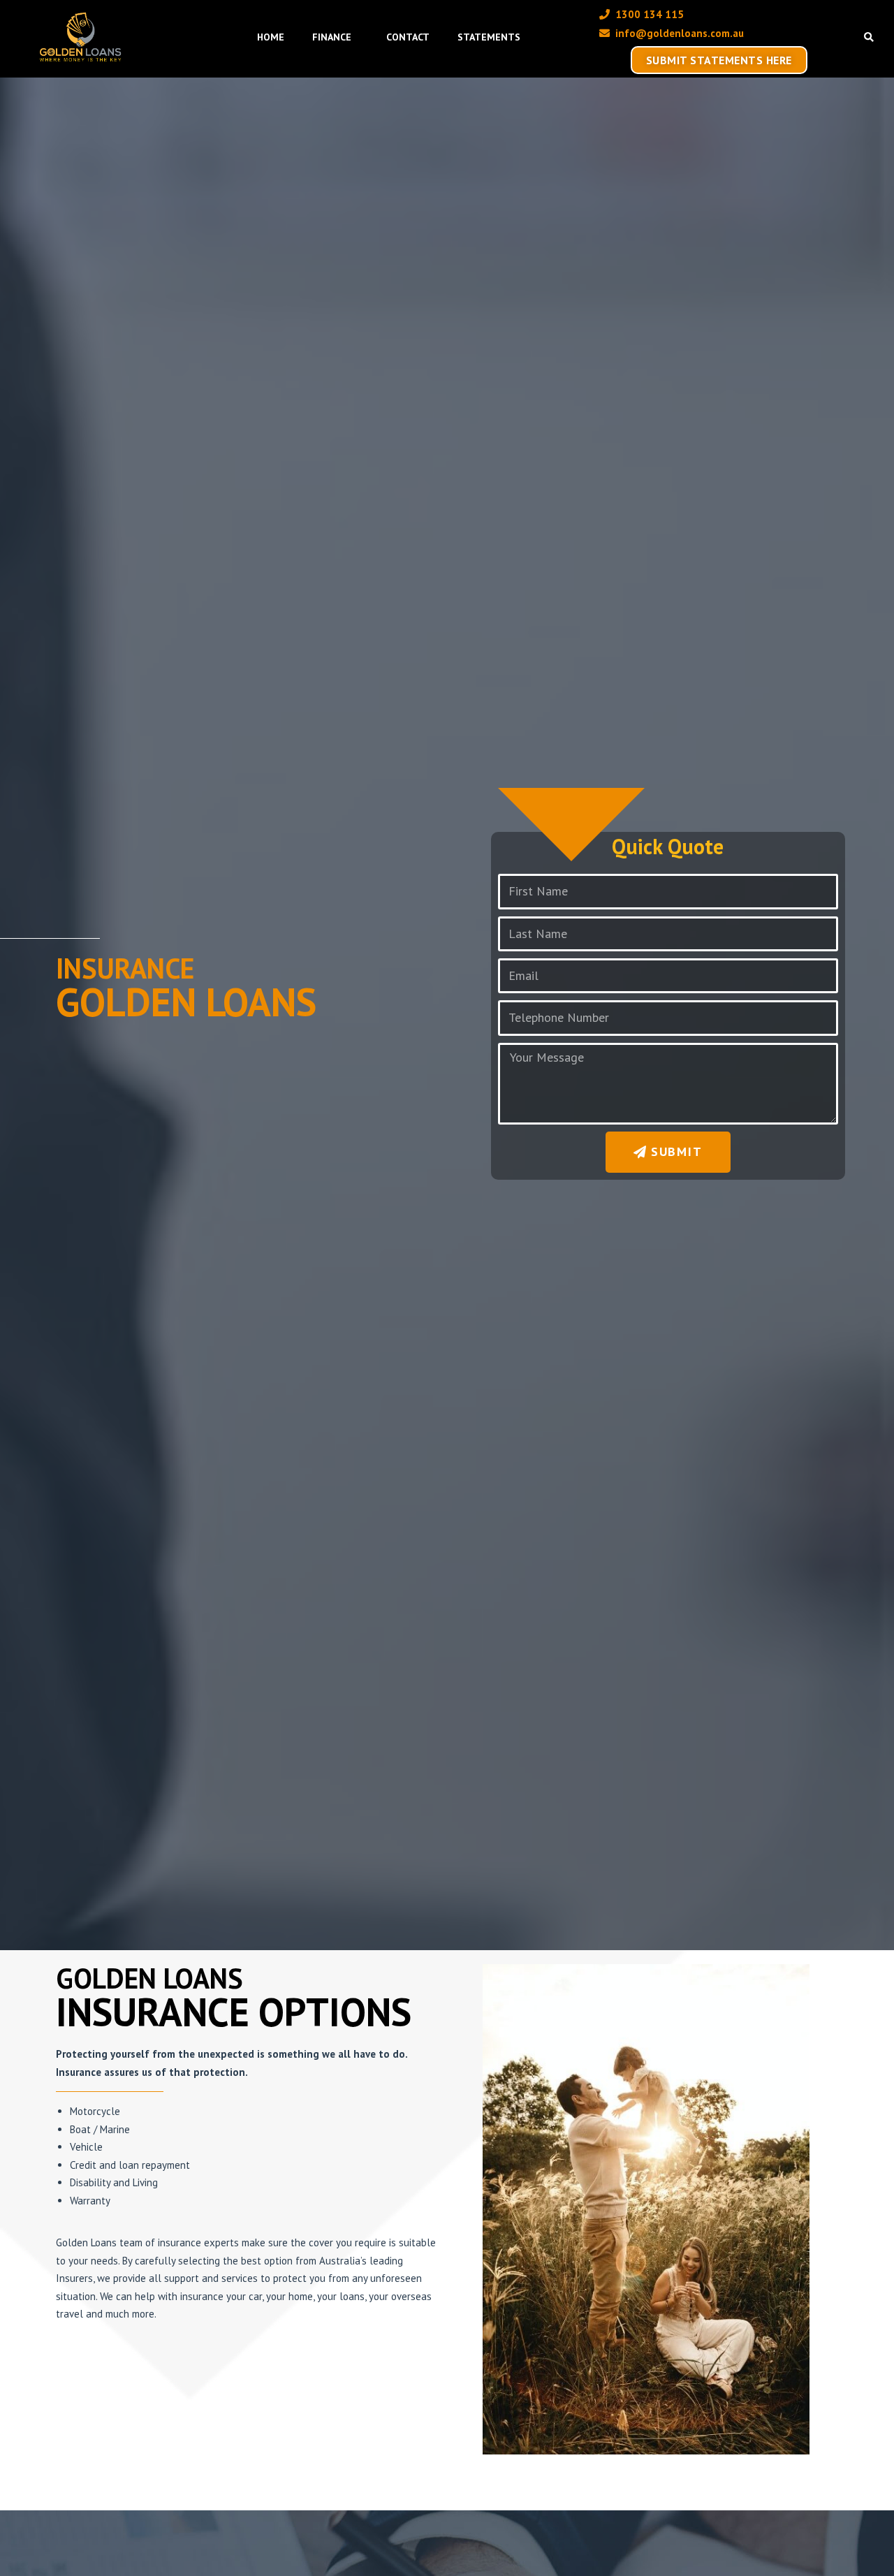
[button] (869, 37)
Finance (332, 37)
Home (271, 37)
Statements (489, 37)
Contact (408, 37)
